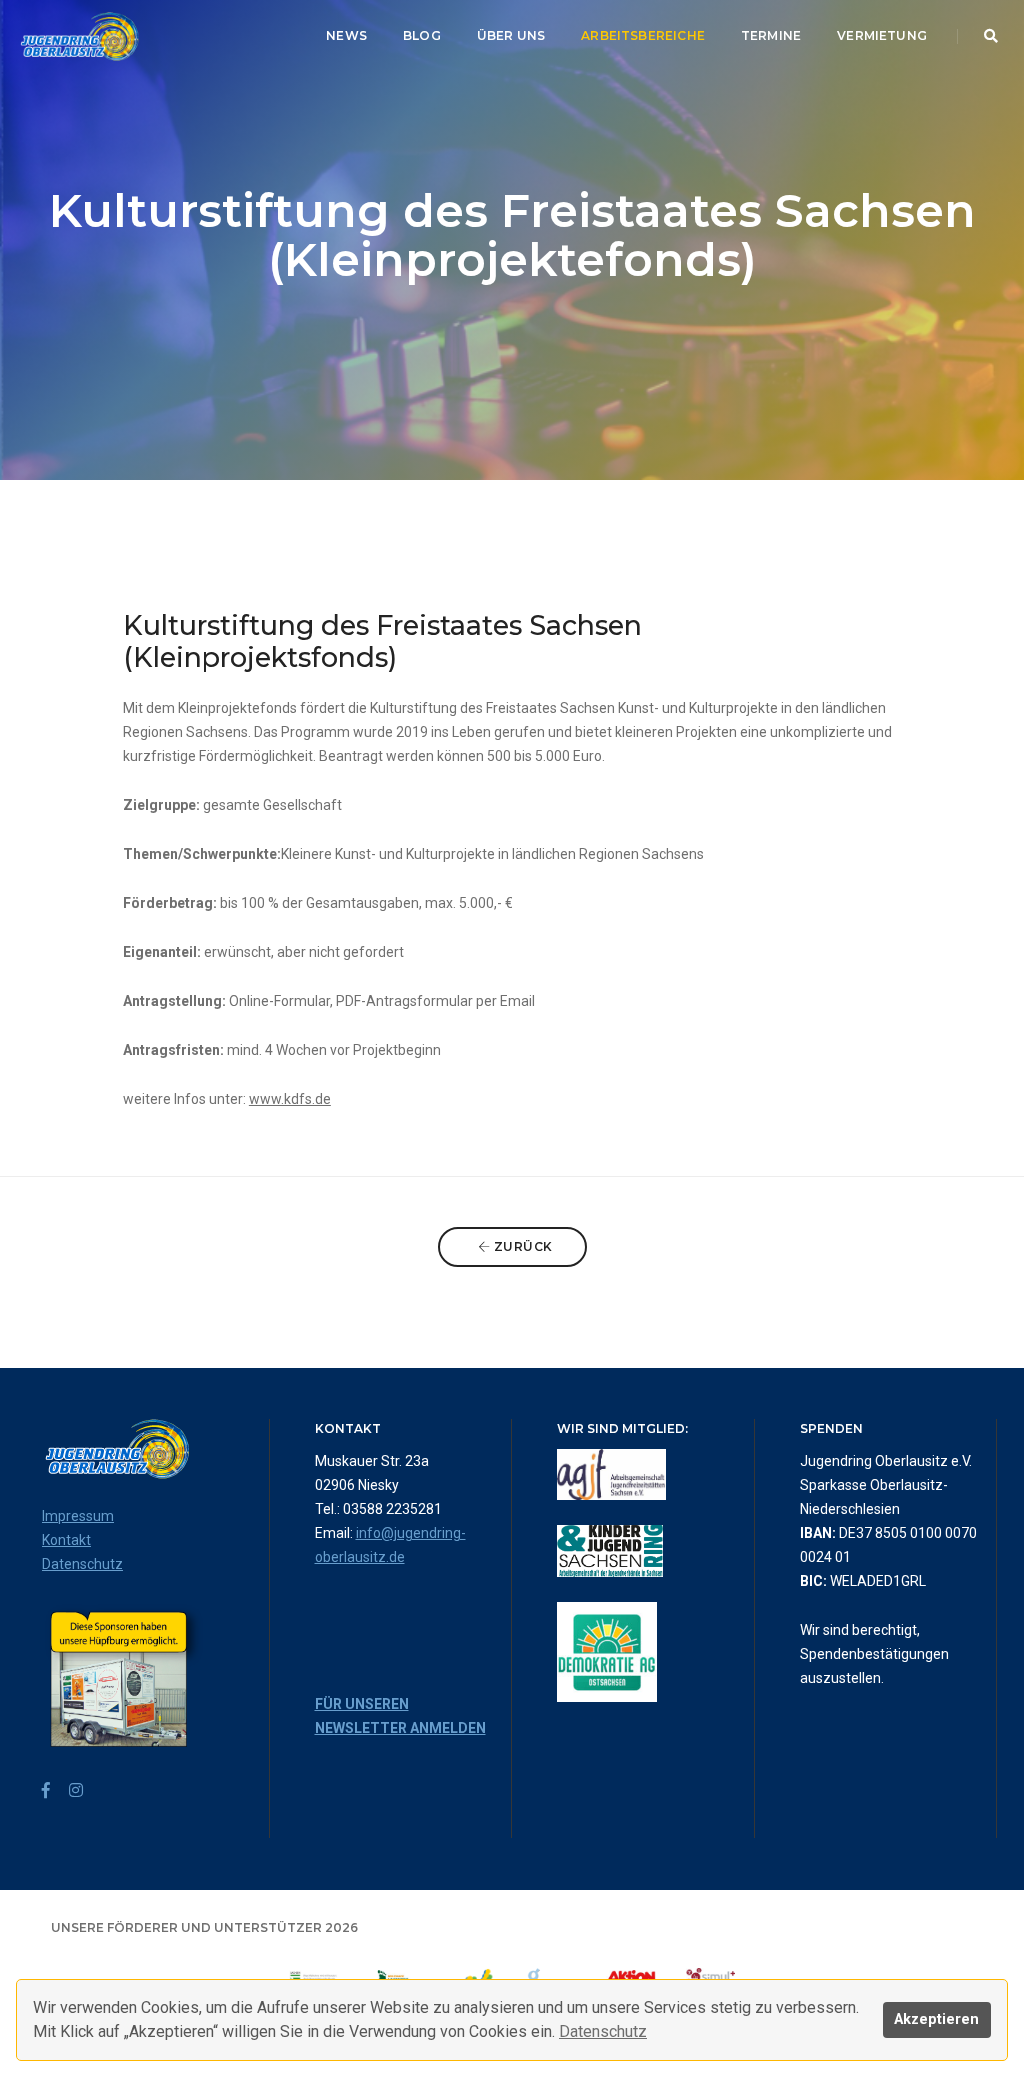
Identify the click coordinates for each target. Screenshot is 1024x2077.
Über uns (511, 35)
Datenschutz (603, 2031)
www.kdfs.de (290, 1099)
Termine (771, 35)
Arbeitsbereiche (643, 35)
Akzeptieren (936, 2019)
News (346, 35)
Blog (422, 35)
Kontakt (66, 1540)
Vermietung (882, 35)
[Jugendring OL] (77, 36)
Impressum (78, 1516)
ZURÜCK (521, 1246)
